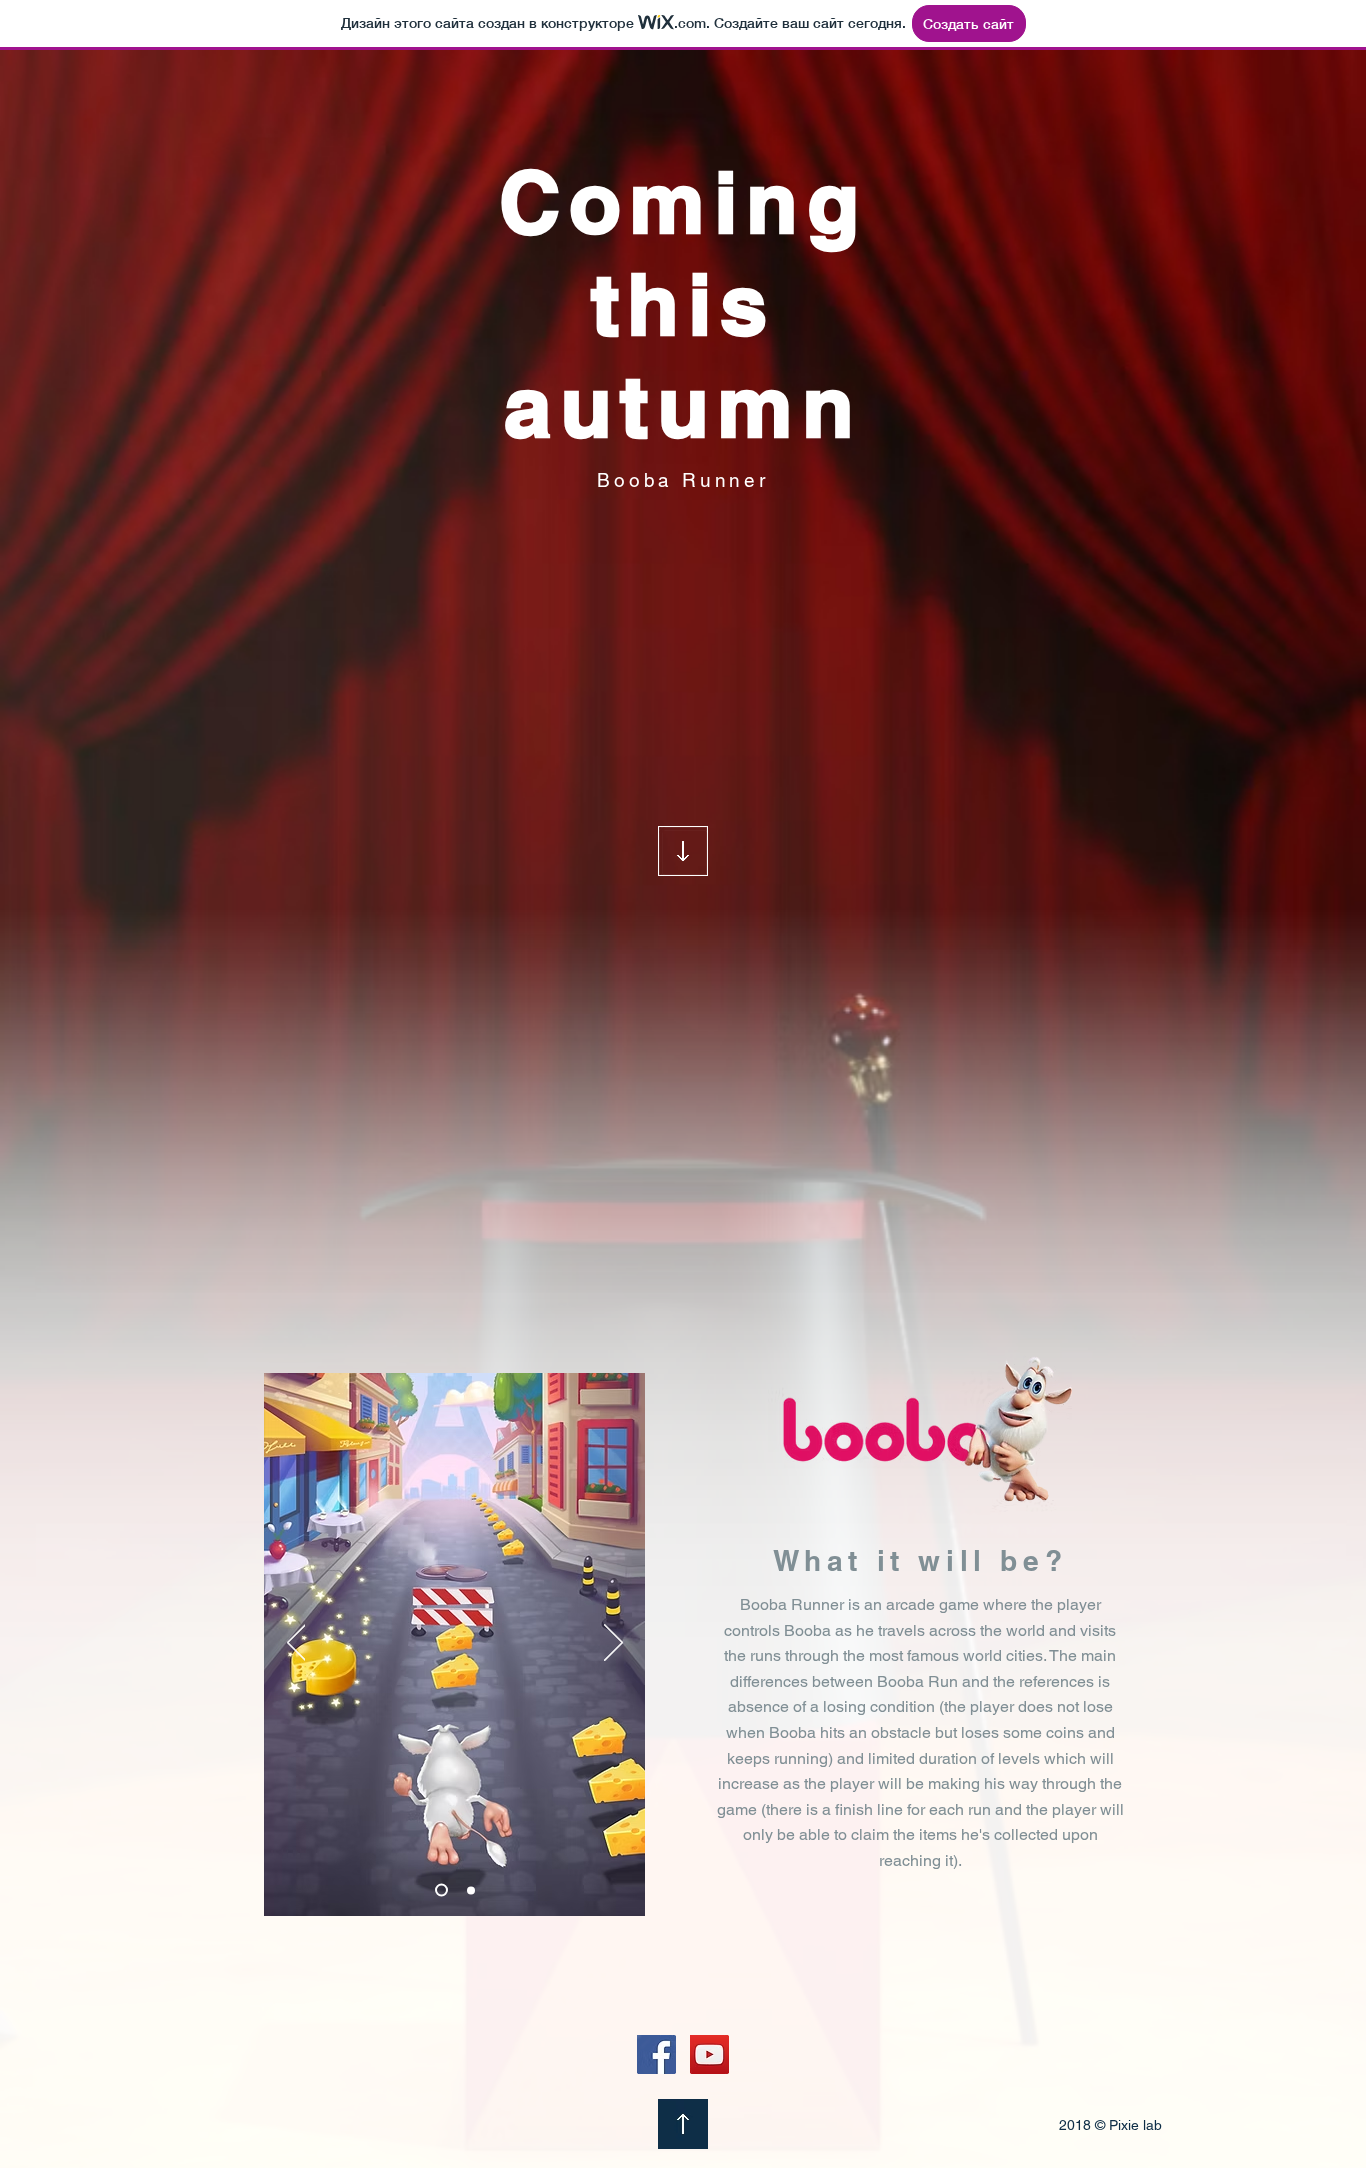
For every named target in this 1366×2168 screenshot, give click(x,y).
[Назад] (296, 1644)
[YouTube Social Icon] (709, 2054)
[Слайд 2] (441, 1890)
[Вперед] (613, 1644)
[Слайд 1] (471, 1890)
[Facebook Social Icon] (656, 2054)
